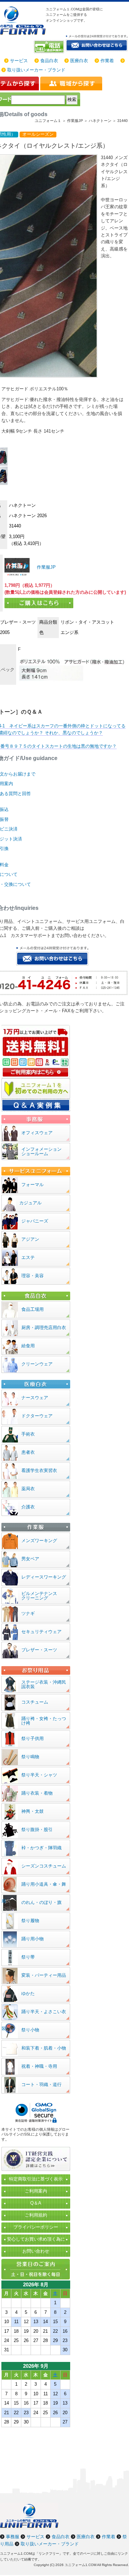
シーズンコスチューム (44, 1866)
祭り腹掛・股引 (37, 1830)
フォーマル (33, 1185)
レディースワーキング (44, 1577)
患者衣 (28, 1452)
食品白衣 (49, 61)
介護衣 (28, 1507)
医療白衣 (79, 61)
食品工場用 (33, 1309)
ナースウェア (35, 1398)
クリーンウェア (37, 1364)
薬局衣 (28, 1489)
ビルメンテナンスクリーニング (39, 1596)
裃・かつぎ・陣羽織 (41, 1848)
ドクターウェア (37, 1416)
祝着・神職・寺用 (39, 2066)
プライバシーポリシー (36, 2227)
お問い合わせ (36, 2251)
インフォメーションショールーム (41, 1151)
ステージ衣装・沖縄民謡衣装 (44, 1684)
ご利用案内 (36, 2191)
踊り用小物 (33, 1939)
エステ (28, 1257)
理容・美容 (33, 1276)
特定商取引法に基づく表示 (36, 2179)
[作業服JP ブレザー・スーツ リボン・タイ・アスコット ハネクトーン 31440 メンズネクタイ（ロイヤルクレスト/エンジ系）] (17, 567)
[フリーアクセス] (50, 47)
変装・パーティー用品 (44, 1975)
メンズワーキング (39, 1541)
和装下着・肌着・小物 (44, 2048)
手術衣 (28, 1434)
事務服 (13, 2537)
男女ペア (30, 1559)
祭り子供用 (33, 1738)
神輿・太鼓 (33, 1811)
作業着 (107, 61)
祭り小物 (30, 2030)
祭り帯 (28, 1957)
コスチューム (35, 1702)
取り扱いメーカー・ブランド (36, 70)
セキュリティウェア (41, 1632)
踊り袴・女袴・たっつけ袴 (44, 1721)
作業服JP (46, 567)
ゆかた (28, 1993)
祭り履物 (30, 1921)
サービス (19, 61)
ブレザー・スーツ (39, 1650)
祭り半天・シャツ (39, 1775)
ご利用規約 (36, 2215)
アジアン (30, 1239)
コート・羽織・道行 (41, 2084)
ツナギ (28, 1613)
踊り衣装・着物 (37, 1793)
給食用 (28, 1346)
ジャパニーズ (35, 1221)
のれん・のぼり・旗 (41, 1902)
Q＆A (36, 2203)
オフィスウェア (37, 1133)
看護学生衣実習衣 (39, 1470)
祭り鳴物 (30, 1757)
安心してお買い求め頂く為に (36, 2239)
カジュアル (30, 1203)
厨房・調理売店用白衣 (44, 1328)
